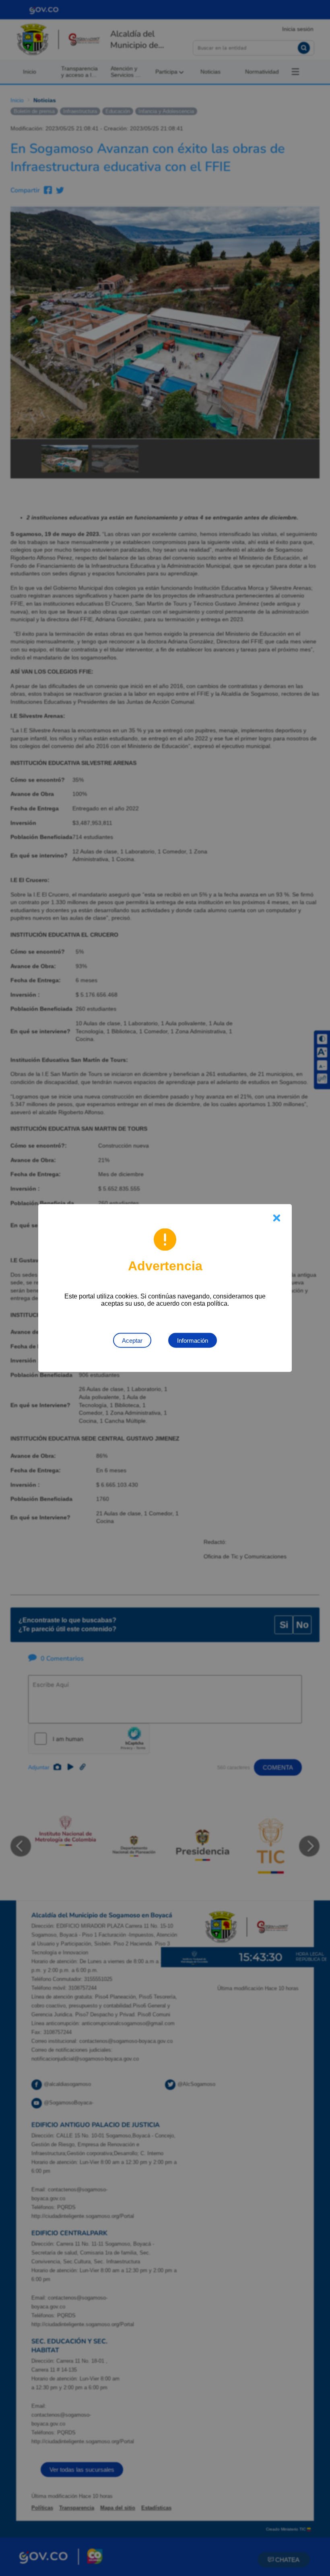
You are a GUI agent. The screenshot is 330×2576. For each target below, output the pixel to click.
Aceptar (132, 1341)
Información (193, 1341)
